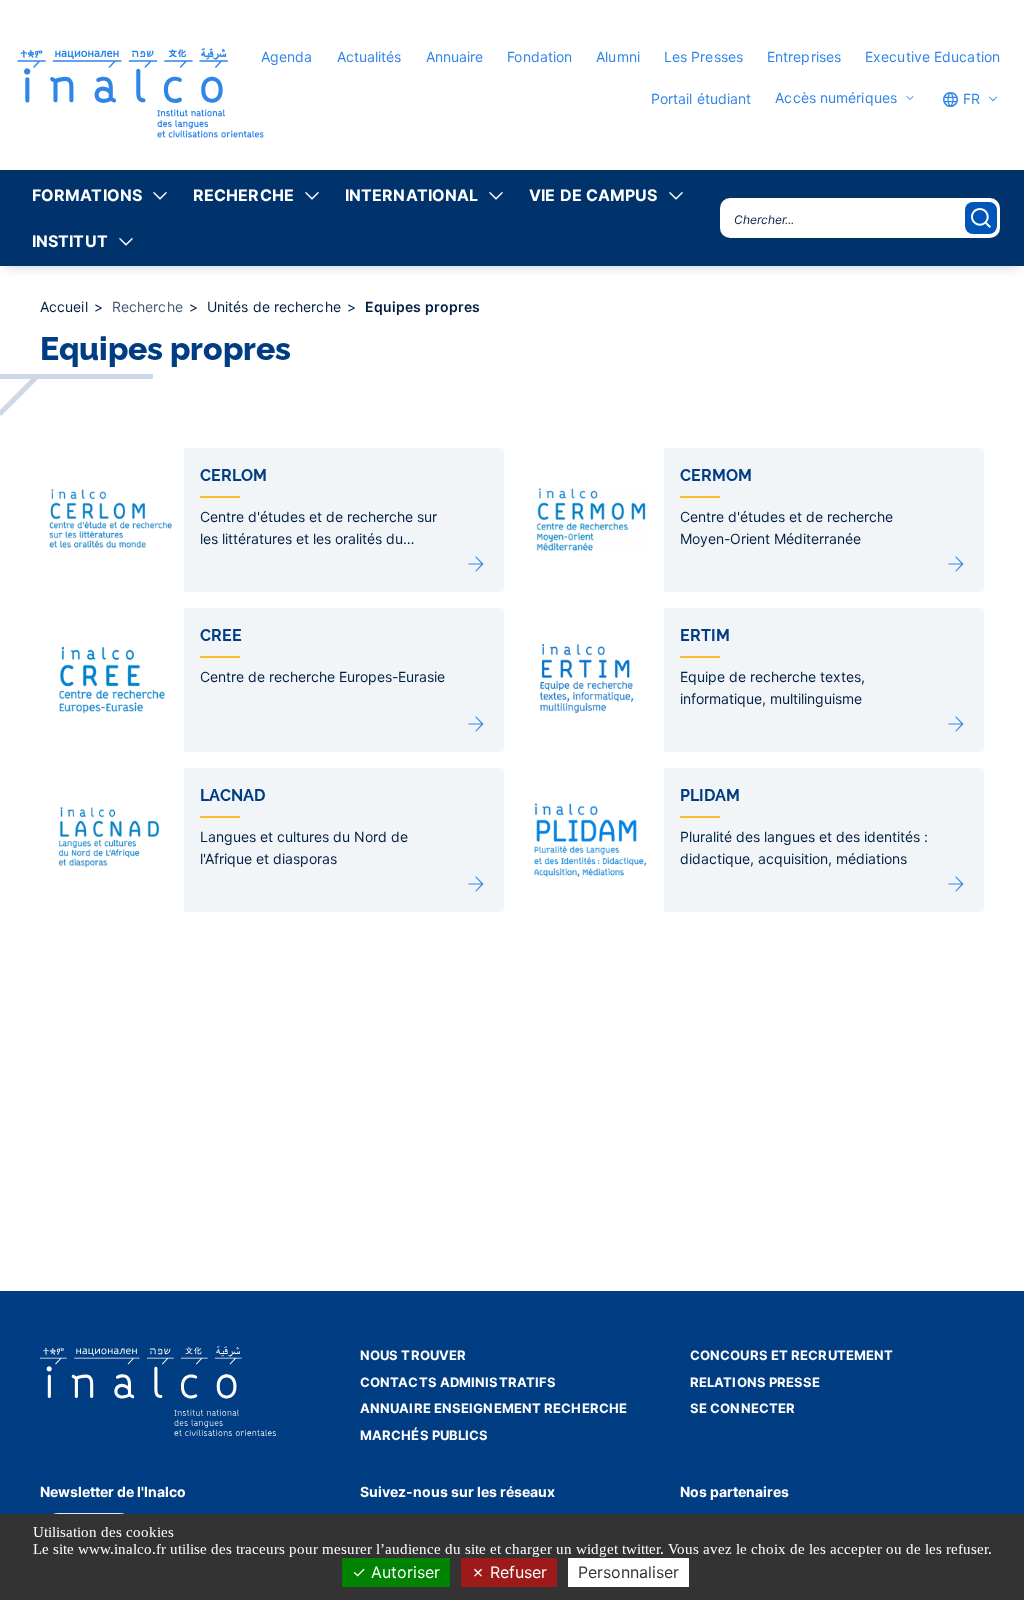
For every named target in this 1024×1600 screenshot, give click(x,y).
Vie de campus (593, 195)
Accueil (66, 306)
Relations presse (755, 1382)
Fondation (539, 56)
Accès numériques (836, 98)
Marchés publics (424, 1435)
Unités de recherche (276, 306)
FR (969, 98)
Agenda (287, 56)
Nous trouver (413, 1355)
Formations (87, 195)
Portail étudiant (701, 98)
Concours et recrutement (791, 1355)
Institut (70, 241)
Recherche (243, 195)
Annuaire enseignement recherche (493, 1408)
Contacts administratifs (458, 1382)
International (411, 195)
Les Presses (703, 56)
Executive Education (932, 56)
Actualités (369, 56)
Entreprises (804, 56)
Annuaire (455, 56)
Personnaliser (628, 1572)
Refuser (516, 1572)
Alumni (618, 56)
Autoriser (403, 1572)
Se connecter (742, 1408)
